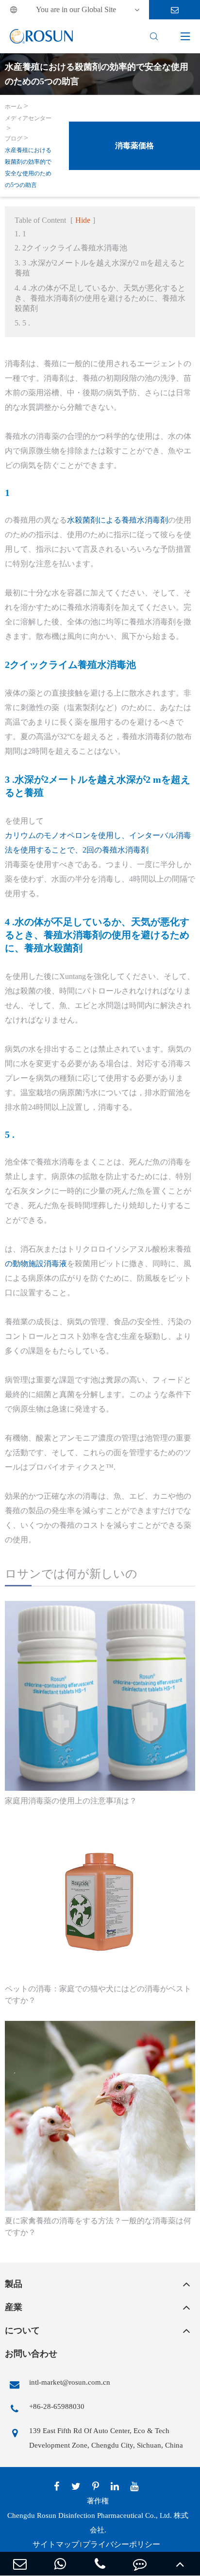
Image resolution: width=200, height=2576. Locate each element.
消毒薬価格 (134, 146)
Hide (83, 220)
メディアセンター (28, 118)
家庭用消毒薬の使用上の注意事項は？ (71, 1801)
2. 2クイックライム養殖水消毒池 (71, 248)
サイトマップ (56, 2544)
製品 (14, 2284)
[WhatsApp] (60, 2564)
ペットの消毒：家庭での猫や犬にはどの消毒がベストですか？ (98, 1994)
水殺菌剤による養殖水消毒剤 (117, 520)
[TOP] (180, 2564)
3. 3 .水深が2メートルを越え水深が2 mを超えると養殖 (100, 268)
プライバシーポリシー (121, 2544)
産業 (14, 2307)
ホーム (14, 107)
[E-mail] (20, 2564)
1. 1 (20, 234)
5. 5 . (22, 323)
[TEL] (100, 2564)
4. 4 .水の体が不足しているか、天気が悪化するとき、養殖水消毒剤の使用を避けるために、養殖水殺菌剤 (100, 298)
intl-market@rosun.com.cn (70, 2382)
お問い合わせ (31, 2354)
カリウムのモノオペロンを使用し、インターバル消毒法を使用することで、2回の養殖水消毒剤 (98, 843)
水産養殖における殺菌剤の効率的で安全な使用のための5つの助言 (28, 168)
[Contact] (140, 2564)
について (22, 2330)
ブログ (14, 139)
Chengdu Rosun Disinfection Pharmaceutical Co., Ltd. (90, 2515)
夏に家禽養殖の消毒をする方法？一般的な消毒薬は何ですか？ (98, 2227)
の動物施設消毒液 (36, 1264)
